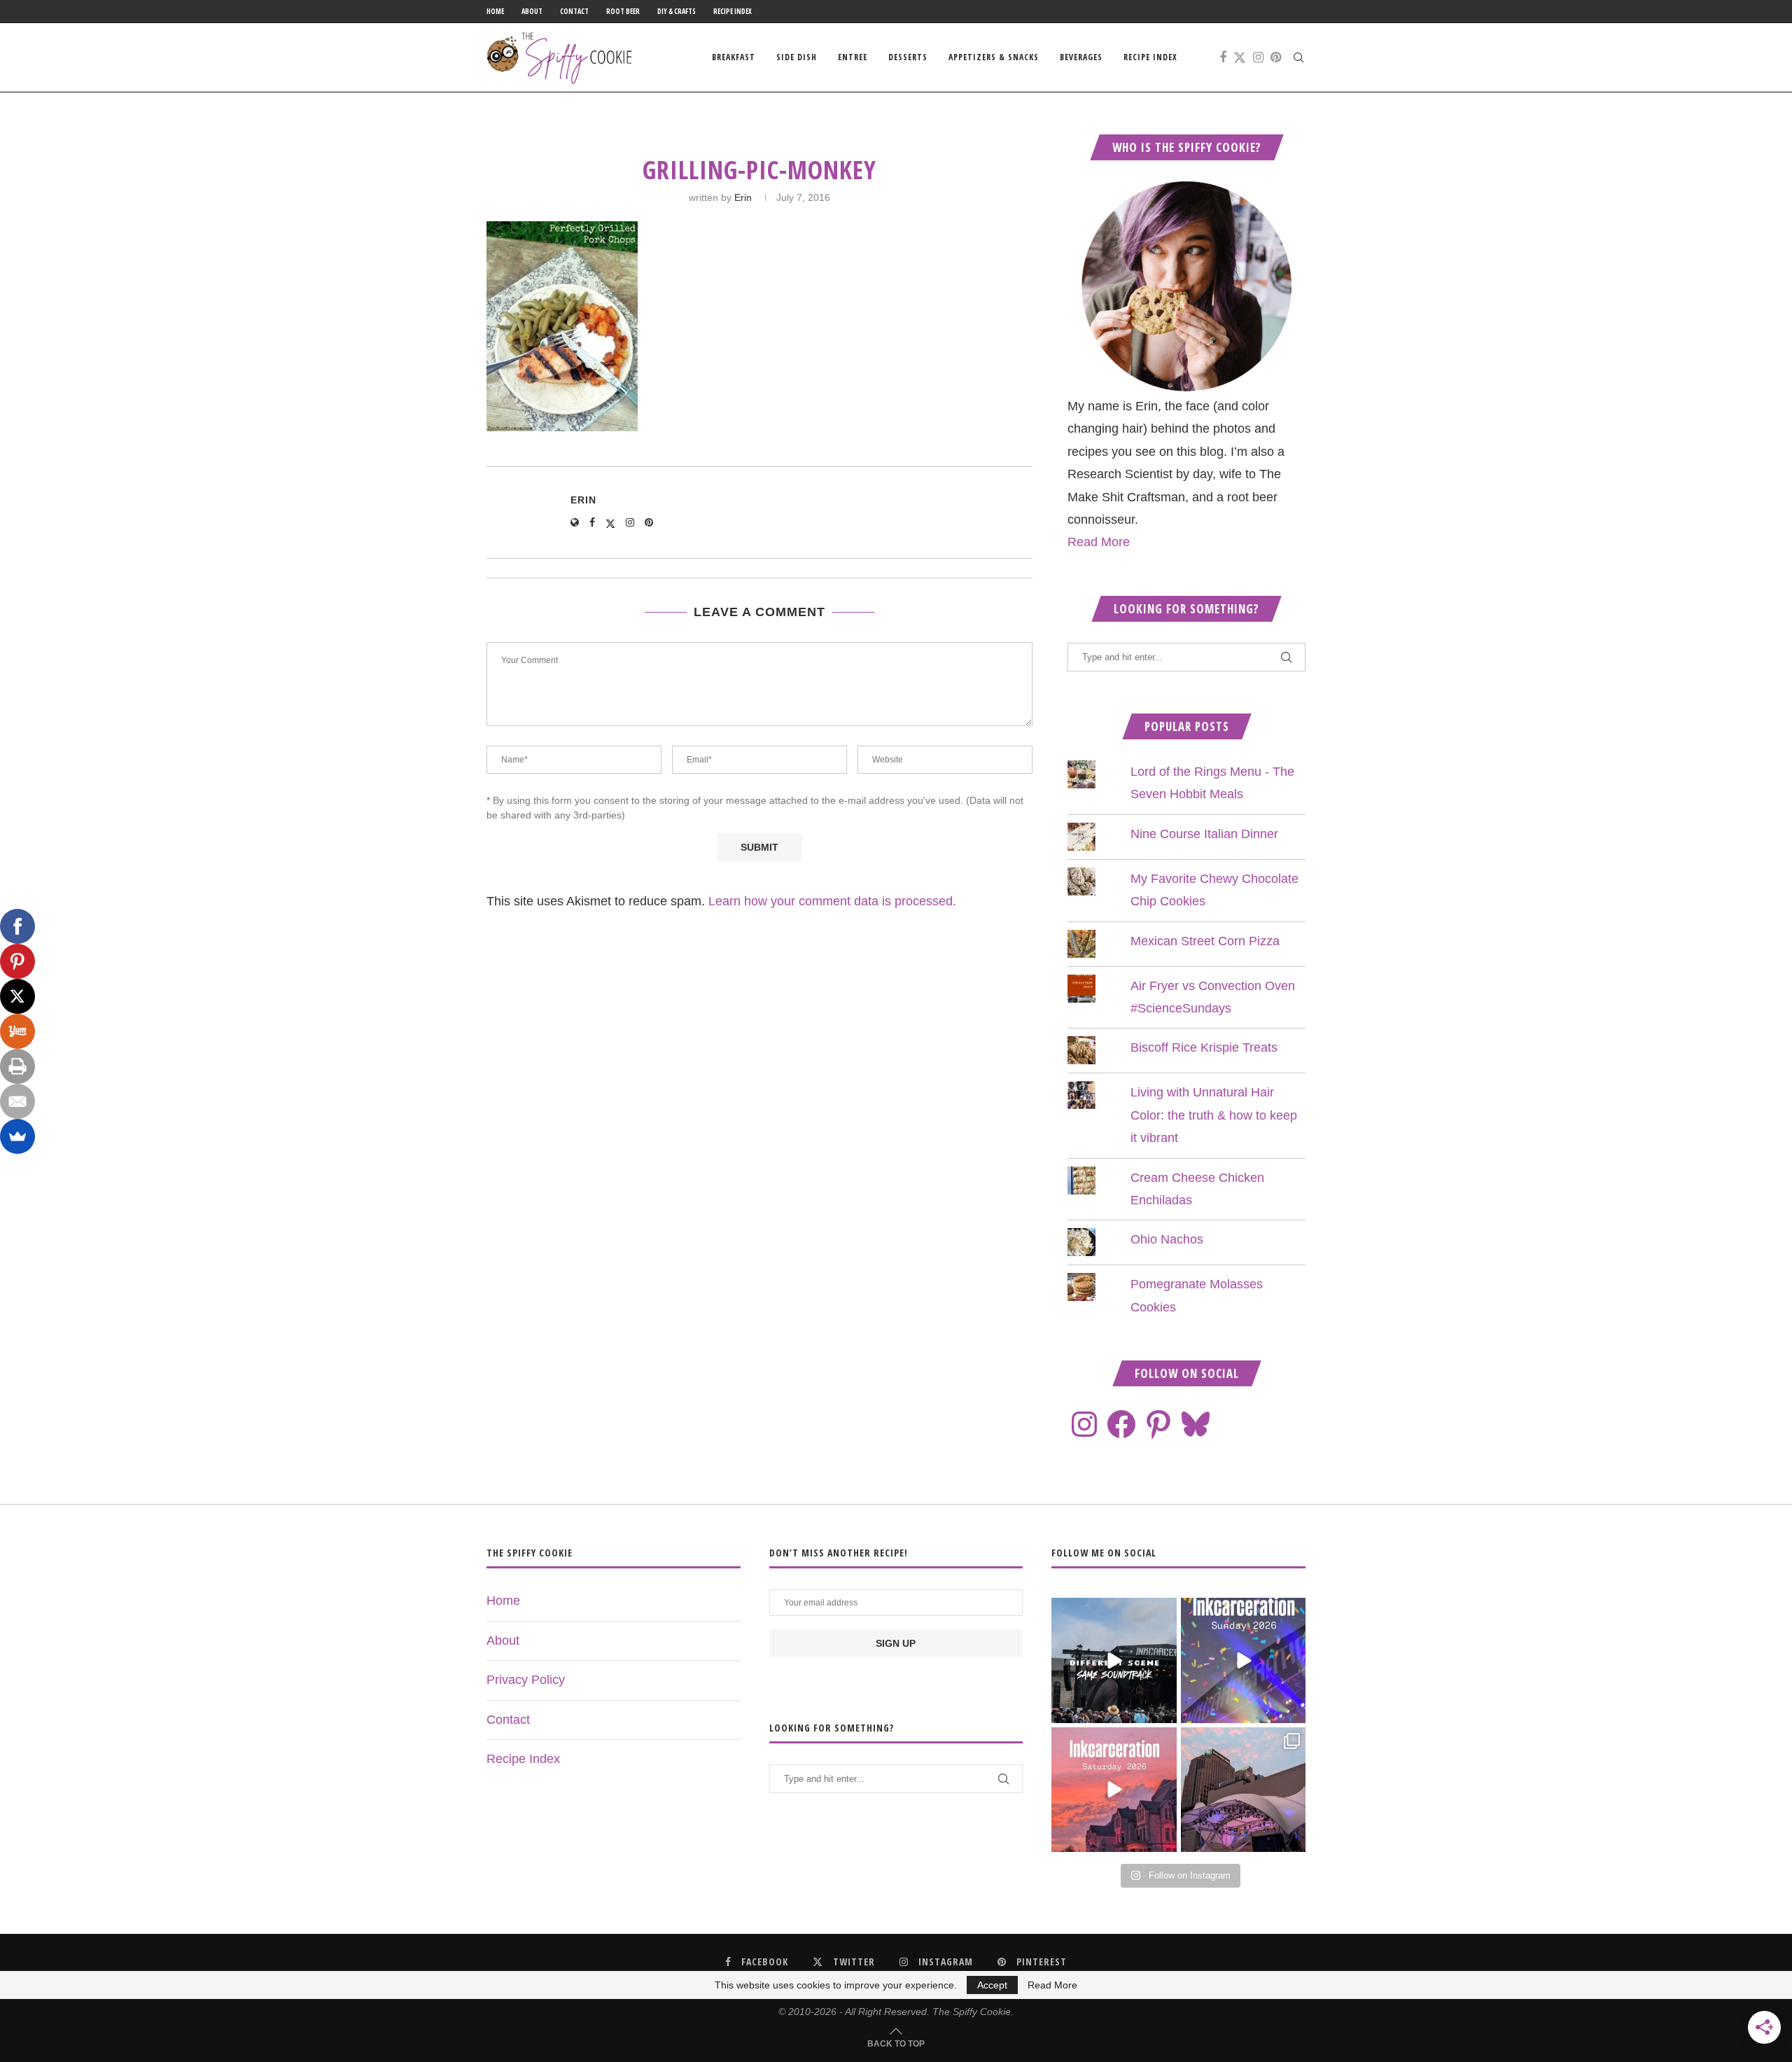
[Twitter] (1240, 57)
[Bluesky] (1196, 1424)
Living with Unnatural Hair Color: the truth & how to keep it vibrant (1214, 1115)
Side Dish (797, 57)
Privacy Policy (526, 1680)
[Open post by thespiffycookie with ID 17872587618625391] (1243, 1660)
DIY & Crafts (677, 11)
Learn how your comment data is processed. (832, 901)
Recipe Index (733, 11)
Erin (743, 197)
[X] (17, 996)
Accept (992, 1985)
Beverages (1081, 57)
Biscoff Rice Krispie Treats (1204, 1047)
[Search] (1298, 57)
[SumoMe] (17, 1136)
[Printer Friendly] (17, 1066)
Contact (574, 11)
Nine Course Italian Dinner (1204, 834)
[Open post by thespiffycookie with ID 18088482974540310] (1114, 1660)
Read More (1099, 542)
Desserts (908, 57)
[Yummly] (17, 1031)
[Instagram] (1258, 57)
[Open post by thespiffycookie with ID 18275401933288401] (1114, 1790)
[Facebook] (1223, 57)
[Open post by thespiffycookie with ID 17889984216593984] (1243, 1790)
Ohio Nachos (1167, 1239)
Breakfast (734, 57)
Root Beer (623, 11)
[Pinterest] (1276, 57)
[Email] (17, 1101)
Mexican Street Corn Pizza (1205, 941)
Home (495, 11)
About (532, 11)
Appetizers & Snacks (994, 57)
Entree (853, 57)
